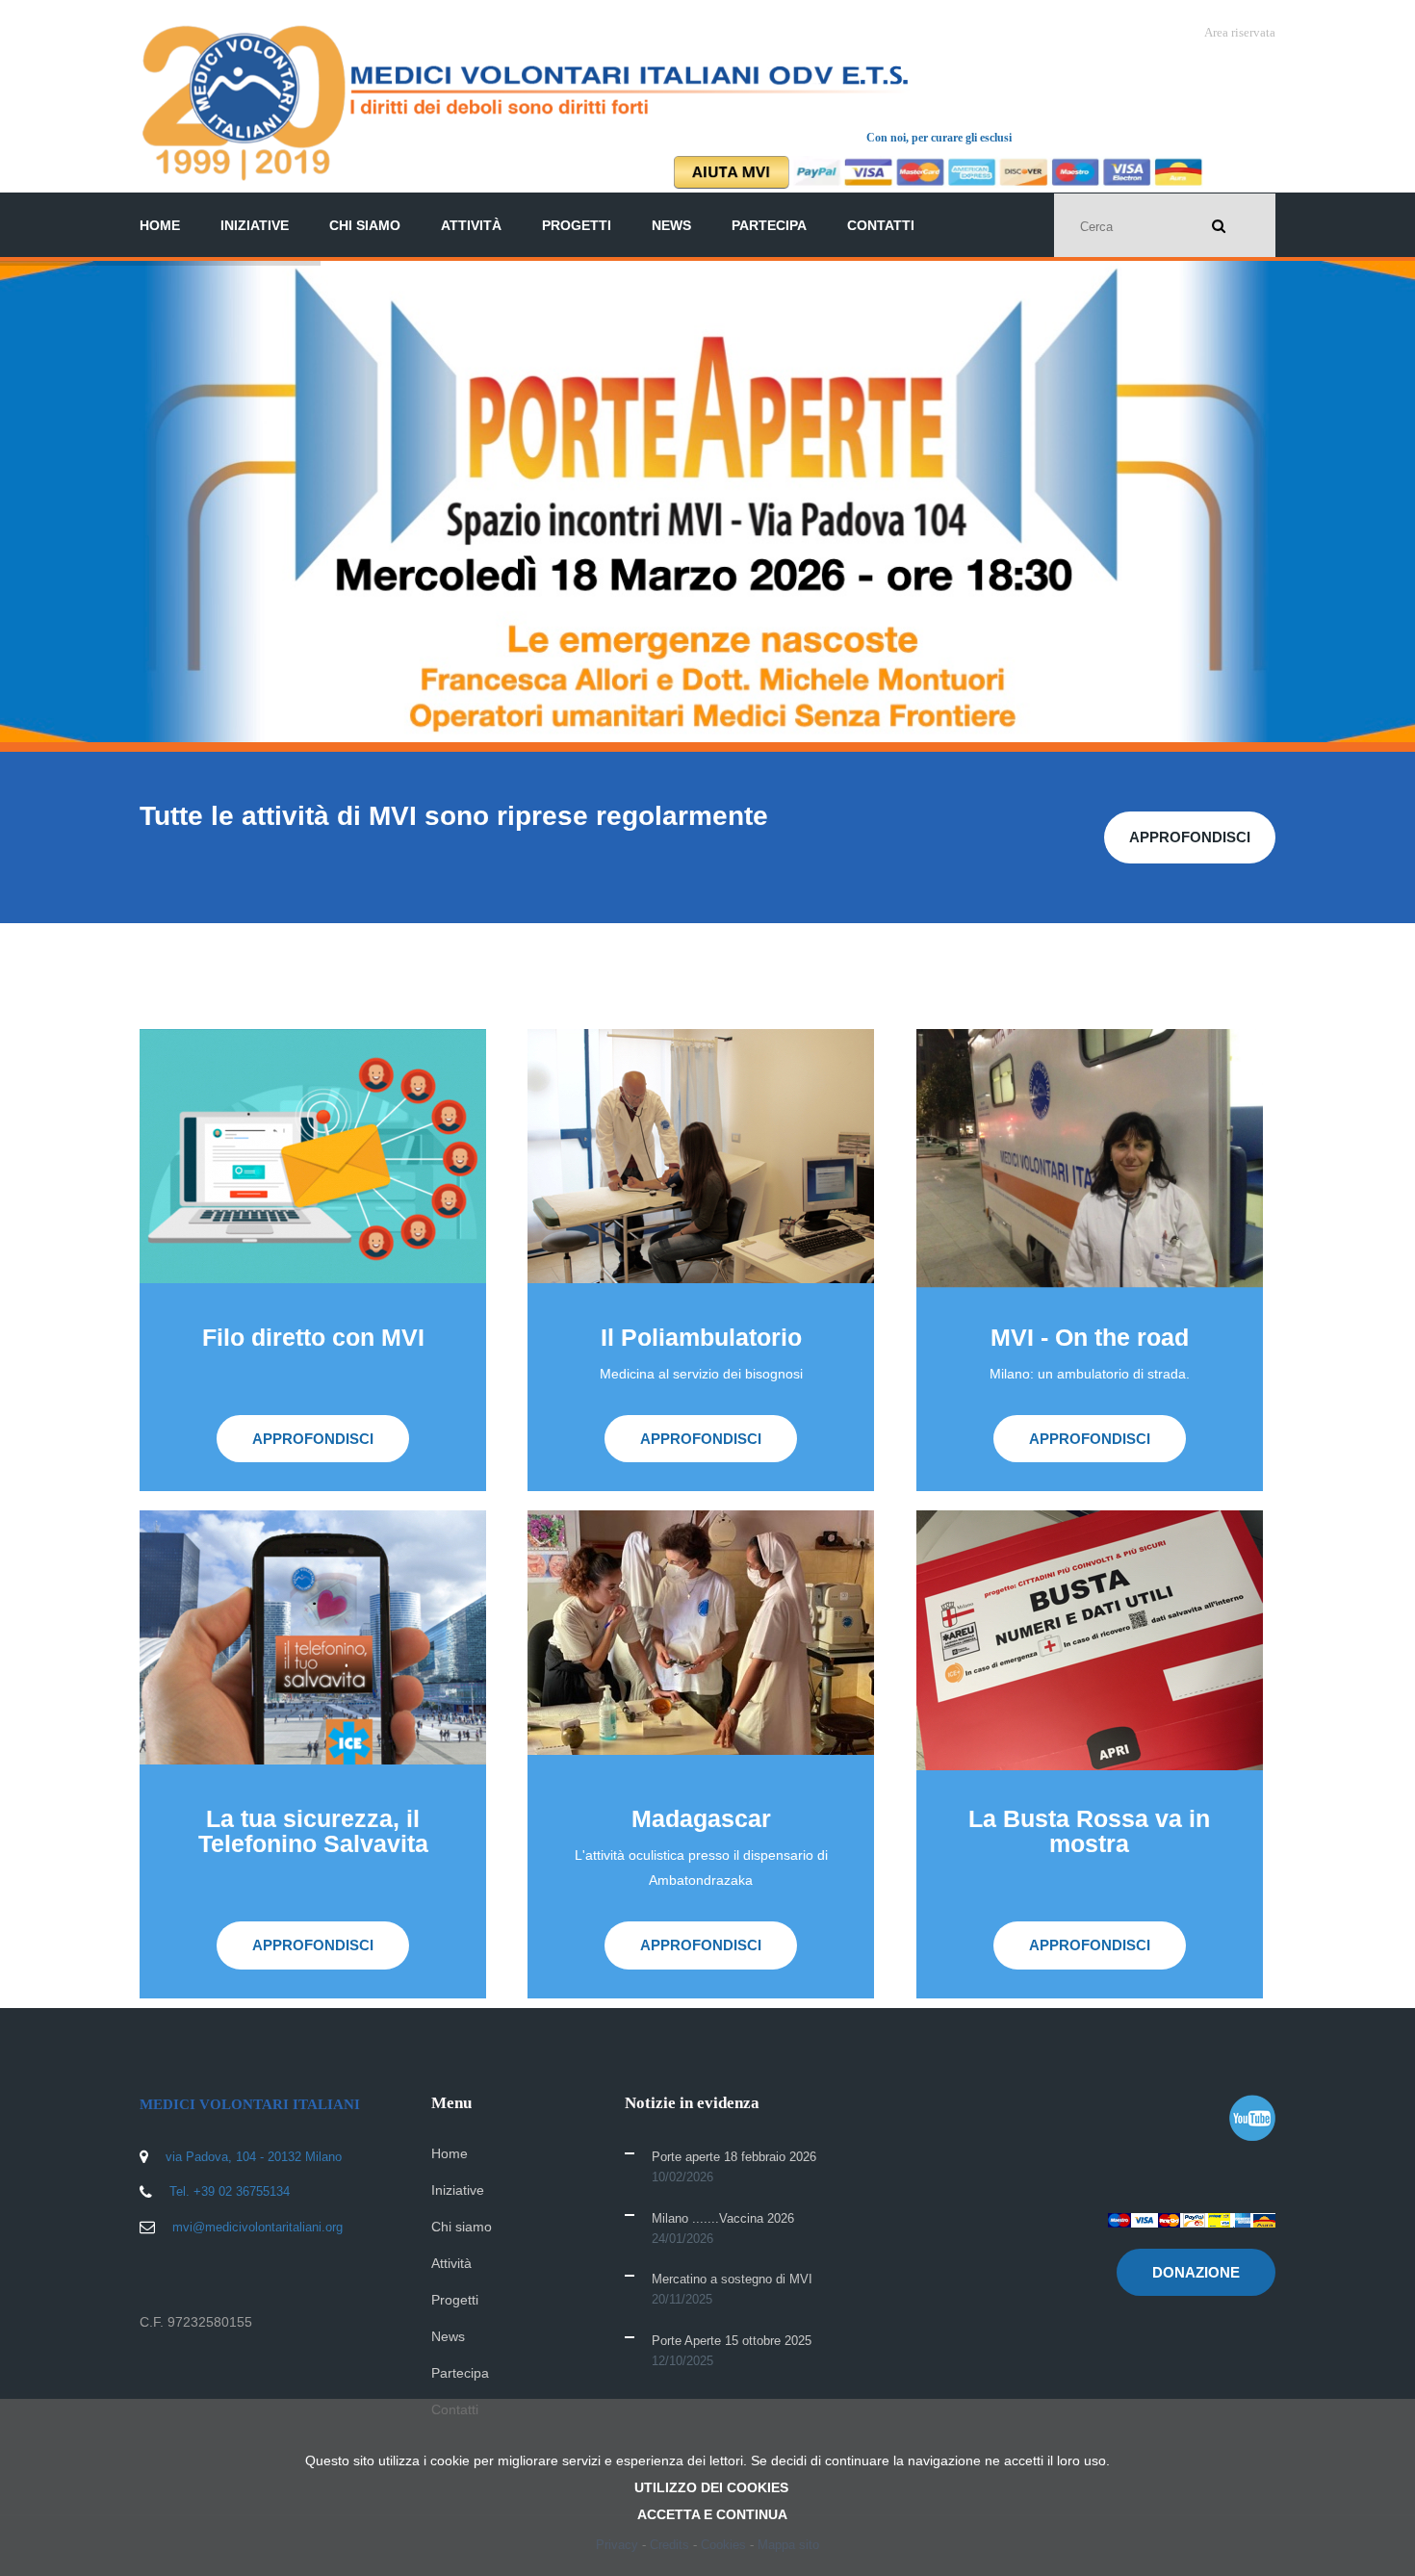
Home (160, 225)
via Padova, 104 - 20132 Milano (254, 2157)
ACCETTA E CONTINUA (712, 2514)
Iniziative (255, 225)
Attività (471, 225)
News (671, 225)
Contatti (881, 225)
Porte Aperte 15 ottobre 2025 (732, 2341)
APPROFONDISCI (322, 596)
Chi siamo (365, 225)
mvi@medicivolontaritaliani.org (257, 2227)
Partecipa (769, 225)
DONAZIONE (1196, 2272)
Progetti (577, 225)
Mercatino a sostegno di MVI (732, 2279)
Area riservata (1240, 32)
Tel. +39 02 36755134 (230, 2191)
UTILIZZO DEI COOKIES (711, 2487)
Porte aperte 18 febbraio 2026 (734, 2157)
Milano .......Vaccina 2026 (723, 2218)
